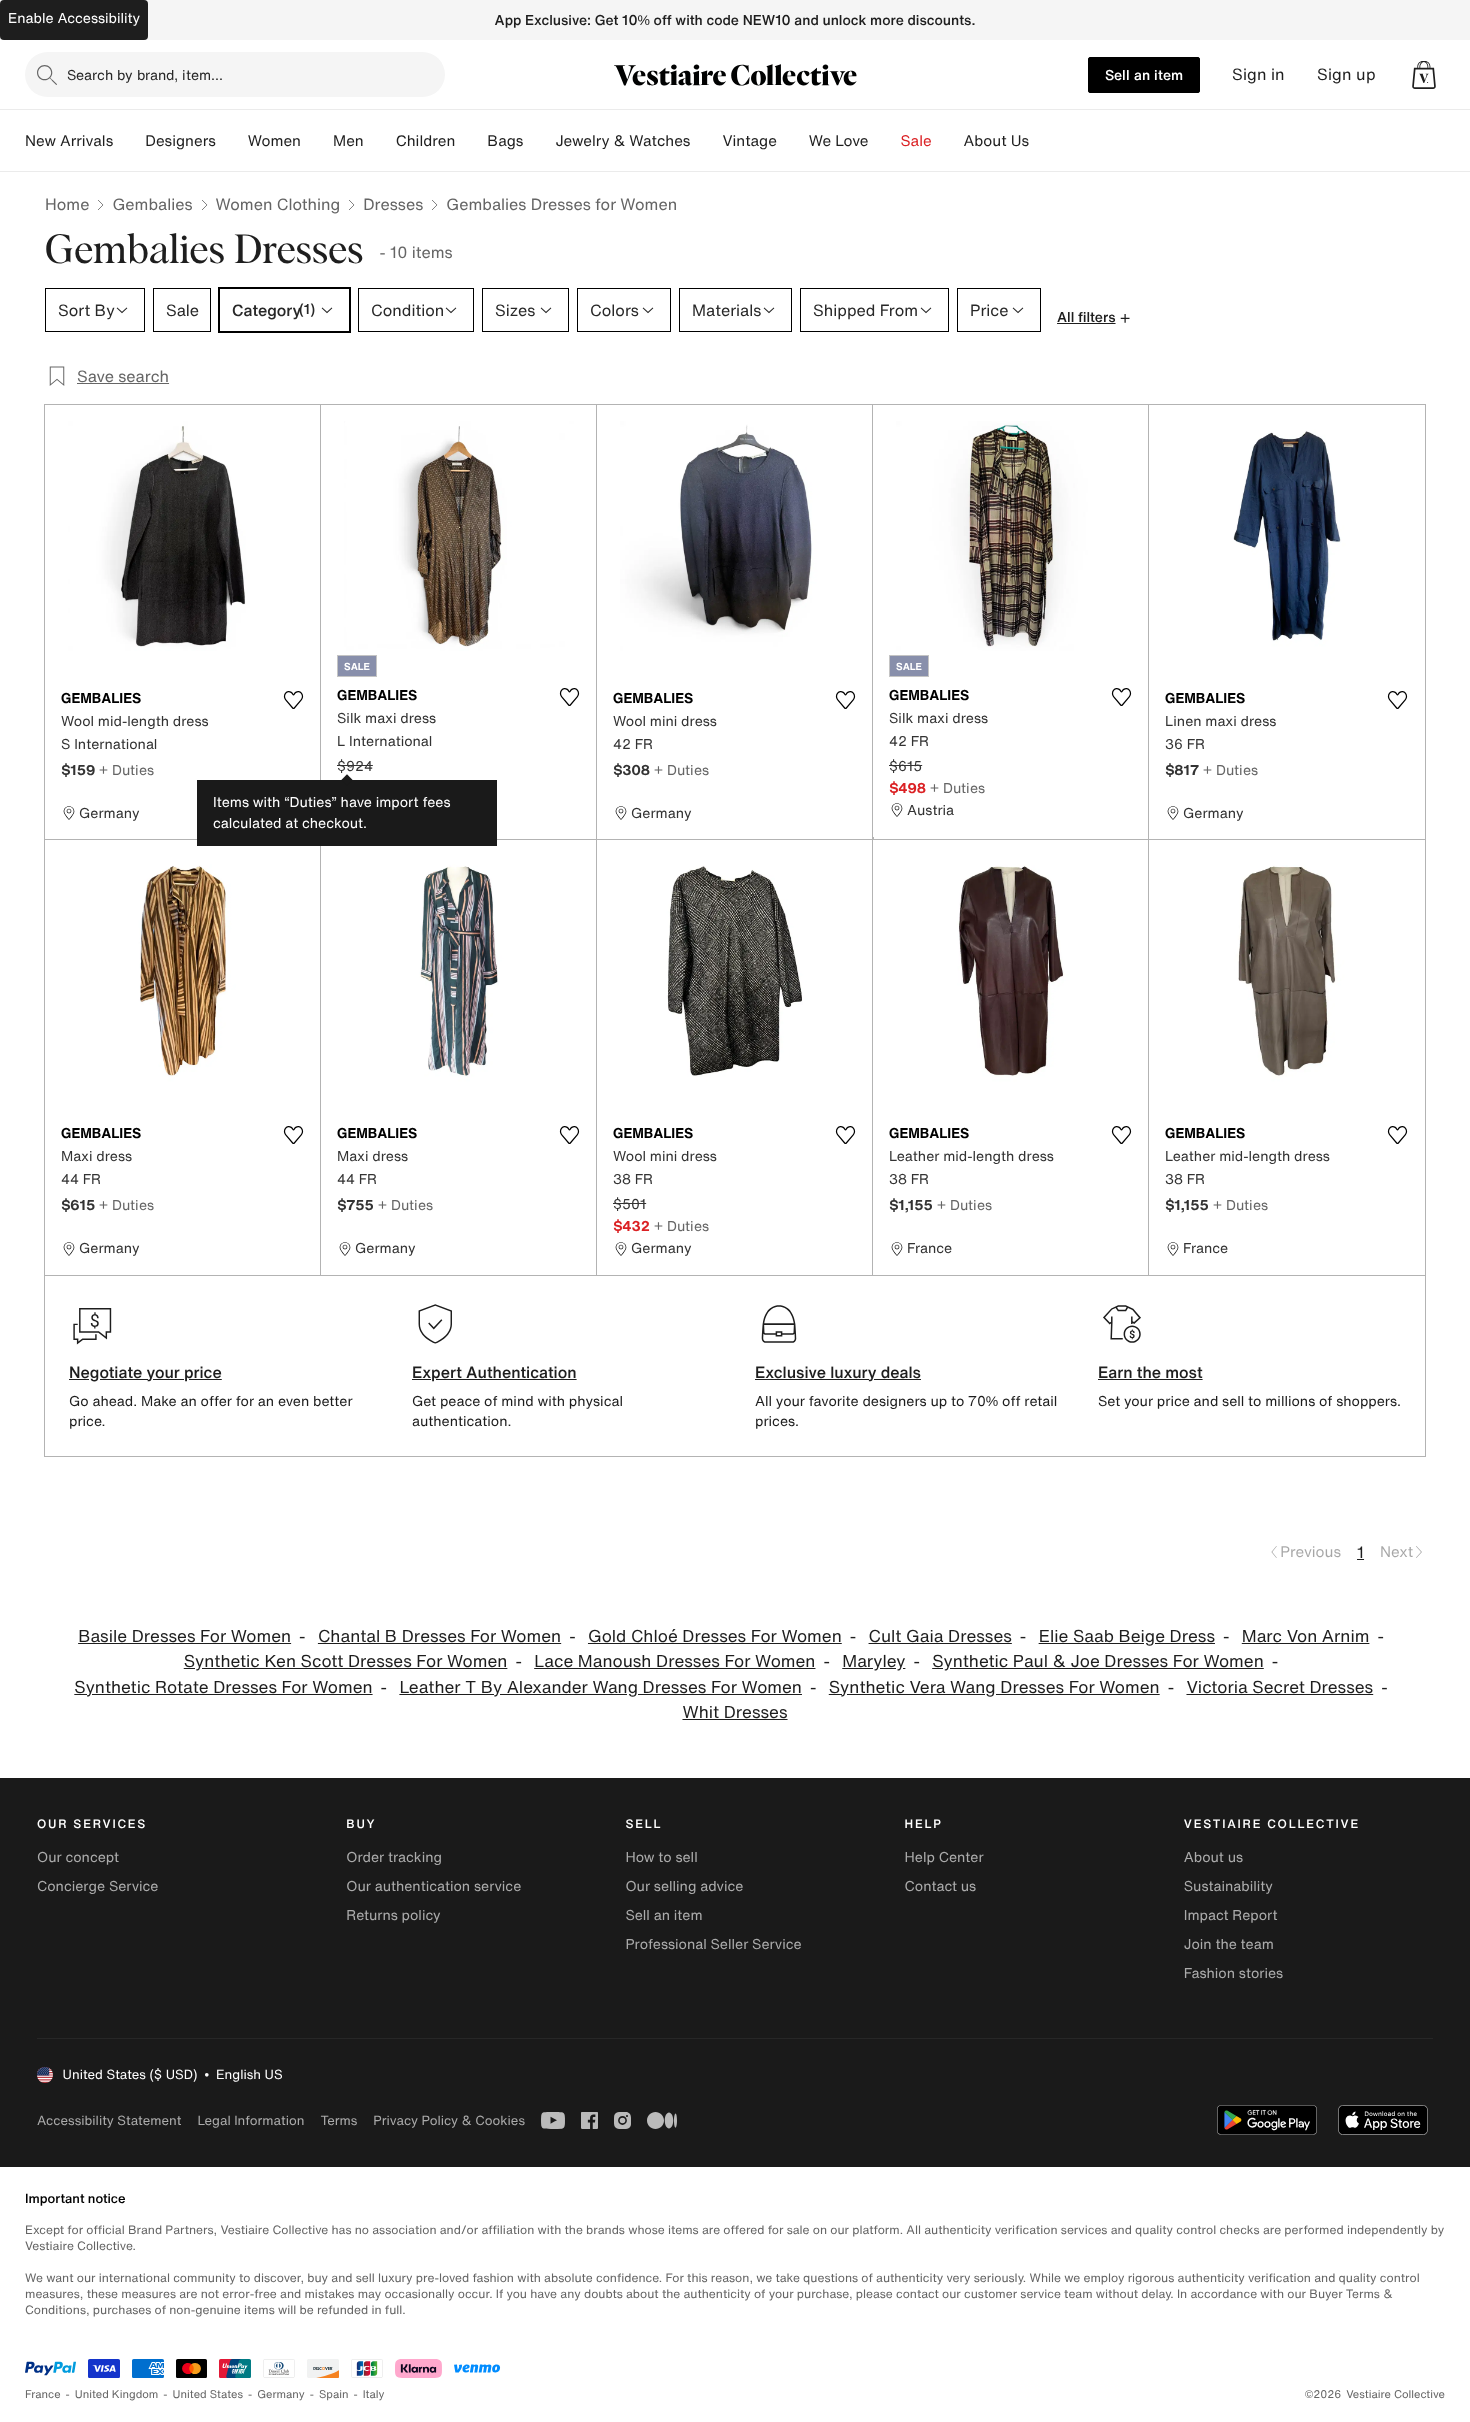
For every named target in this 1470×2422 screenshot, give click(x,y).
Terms (338, 2120)
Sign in (1258, 74)
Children (426, 141)
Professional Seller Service (713, 1944)
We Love (839, 141)
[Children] (471, 141)
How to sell (661, 1857)
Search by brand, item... (145, 74)
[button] (1424, 75)
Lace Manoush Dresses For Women (674, 1661)
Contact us (941, 1886)
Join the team (1229, 1944)
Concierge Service (97, 1886)
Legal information (250, 2120)
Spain (334, 2394)
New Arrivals (69, 141)
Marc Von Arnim (1306, 1636)
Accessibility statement (109, 2120)
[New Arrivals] (129, 141)
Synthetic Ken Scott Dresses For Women (346, 1661)
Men (348, 141)
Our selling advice (684, 1886)
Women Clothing (278, 204)
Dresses (393, 204)
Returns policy (393, 1915)
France (43, 2394)
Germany (281, 2394)
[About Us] (1045, 141)
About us (1213, 1857)
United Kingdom (117, 2394)
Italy (374, 2394)
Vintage (749, 141)
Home (67, 204)
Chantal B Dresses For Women (439, 1636)
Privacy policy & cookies (449, 2120)
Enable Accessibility (74, 18)
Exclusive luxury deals (838, 1372)
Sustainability (1228, 1886)
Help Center (944, 1857)
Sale (916, 141)
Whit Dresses (734, 1712)
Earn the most (1150, 1372)
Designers (180, 141)
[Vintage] (793, 141)
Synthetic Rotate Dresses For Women (223, 1687)
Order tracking (394, 1857)
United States (208, 2394)
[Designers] (232, 141)
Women (274, 141)
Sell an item (1144, 74)
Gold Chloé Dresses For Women (715, 1636)
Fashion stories (1233, 1973)
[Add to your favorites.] (293, 700)
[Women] (317, 141)
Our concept (78, 1857)
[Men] (380, 141)
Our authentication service (433, 1886)
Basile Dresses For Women (184, 1636)
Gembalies (152, 204)
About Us (996, 141)
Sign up (1346, 74)
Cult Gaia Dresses (940, 1636)
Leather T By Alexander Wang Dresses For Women (600, 1687)
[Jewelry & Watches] (706, 141)
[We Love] (885, 141)
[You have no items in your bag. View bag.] (1424, 75)
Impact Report (1231, 1915)
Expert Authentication (494, 1372)
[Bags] (539, 141)
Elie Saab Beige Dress (1127, 1636)
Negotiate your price (145, 1372)
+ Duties (126, 769)
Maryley (873, 1661)
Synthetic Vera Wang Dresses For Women (994, 1687)
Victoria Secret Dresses (1279, 1687)
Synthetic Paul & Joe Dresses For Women (1098, 1661)
